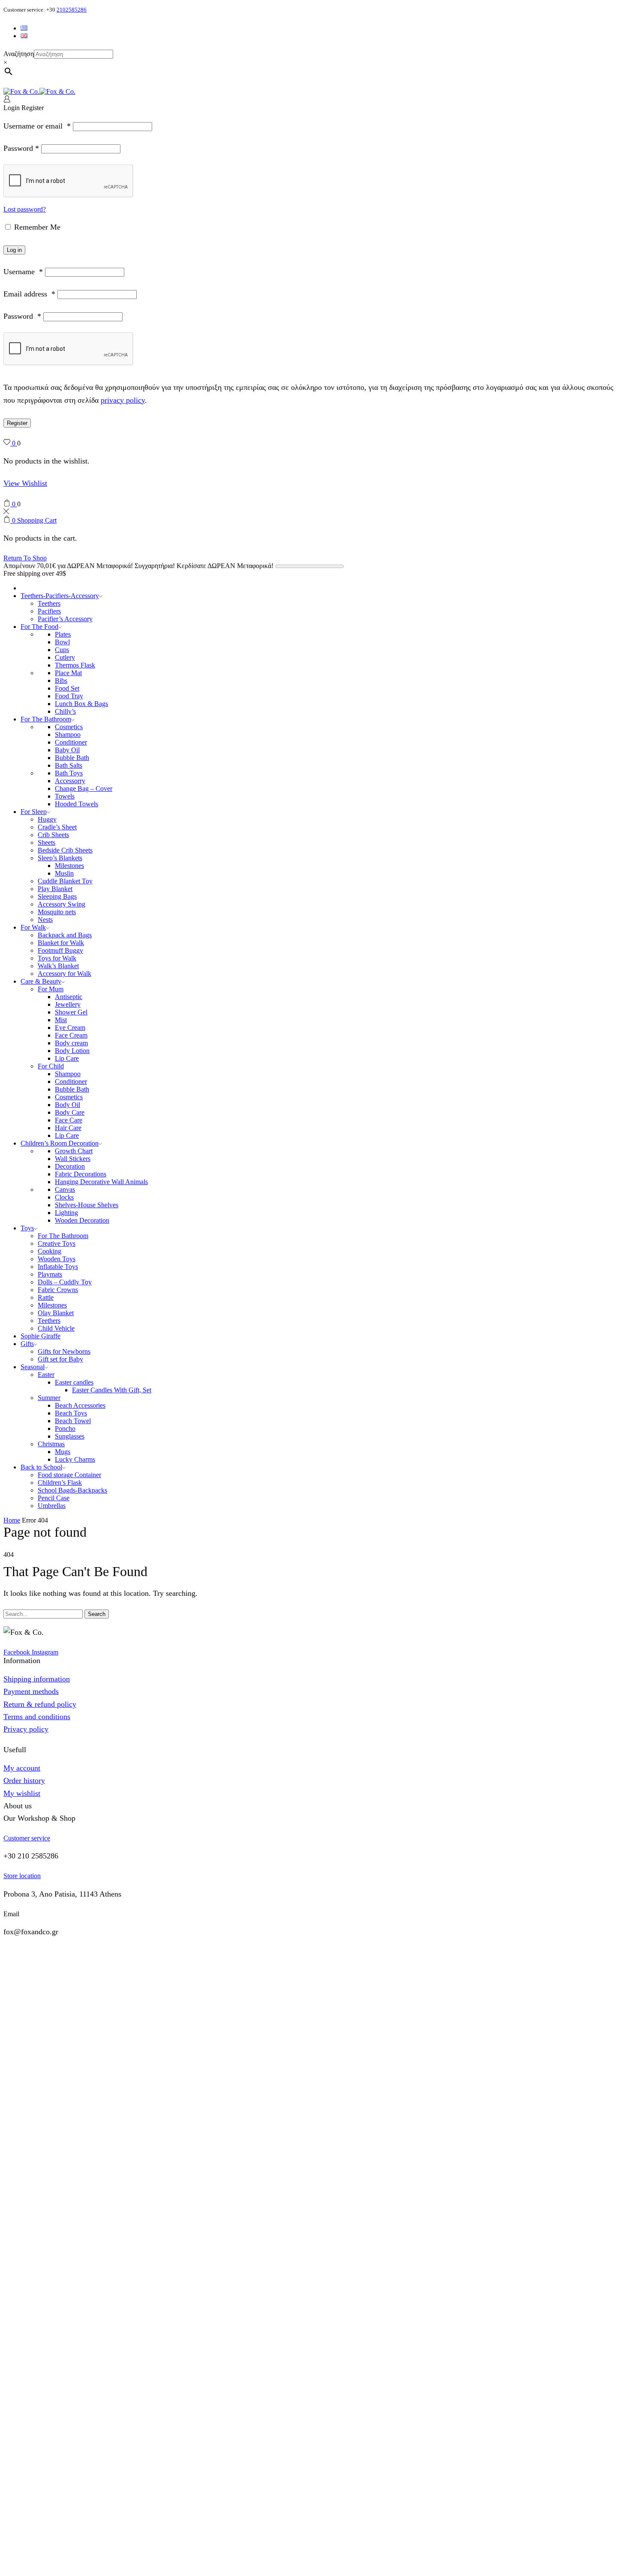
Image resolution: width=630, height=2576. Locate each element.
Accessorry (70, 781)
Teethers (49, 603)
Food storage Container (69, 1475)
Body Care (70, 1112)
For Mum (51, 989)
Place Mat (68, 673)
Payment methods (31, 1691)
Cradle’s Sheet (57, 827)
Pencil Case (54, 1498)
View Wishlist (25, 483)
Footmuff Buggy (60, 950)
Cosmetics (69, 727)
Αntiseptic (69, 997)
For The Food (39, 627)
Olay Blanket (56, 1313)
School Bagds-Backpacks (72, 1490)
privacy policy (123, 400)
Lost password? (25, 209)
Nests (45, 920)
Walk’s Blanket (58, 966)
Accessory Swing (61, 904)
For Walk (33, 927)
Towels (65, 796)
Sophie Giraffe (40, 1336)
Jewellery (68, 1004)
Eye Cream (70, 1028)
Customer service (27, 1838)
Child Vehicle (56, 1328)
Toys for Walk (57, 958)
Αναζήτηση (19, 54)
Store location (22, 1876)
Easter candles (74, 1382)
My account (22, 1768)
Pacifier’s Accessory (65, 619)
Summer (49, 1398)
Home (12, 1520)
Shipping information (37, 1679)
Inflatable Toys (58, 1267)
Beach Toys (71, 1413)
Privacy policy (26, 1729)
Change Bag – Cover (84, 788)
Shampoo (68, 735)
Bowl (62, 642)
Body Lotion (72, 1051)
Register (17, 423)
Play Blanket (55, 889)
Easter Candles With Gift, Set (112, 1390)
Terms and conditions (37, 1717)
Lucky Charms (75, 1459)
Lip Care (67, 1058)
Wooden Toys (57, 1259)
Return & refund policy (40, 1704)
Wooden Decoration (82, 1220)
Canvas (65, 1189)
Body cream (71, 1043)
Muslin (64, 873)
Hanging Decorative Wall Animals (101, 1182)
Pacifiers (49, 611)
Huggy (47, 819)
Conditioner (71, 742)
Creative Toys (57, 1243)
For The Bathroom (46, 719)
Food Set (67, 688)
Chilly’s (65, 711)
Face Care (69, 1120)
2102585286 (72, 10)
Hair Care (68, 1128)
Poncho (65, 1429)
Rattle (46, 1297)
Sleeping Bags (57, 896)
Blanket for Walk (61, 943)
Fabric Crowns (58, 1290)
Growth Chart (74, 1151)
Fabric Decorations (81, 1174)
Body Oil (67, 1105)
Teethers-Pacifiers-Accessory (60, 596)
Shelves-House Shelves (87, 1205)
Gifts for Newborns (64, 1351)
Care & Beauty (41, 981)
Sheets (46, 842)
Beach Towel (73, 1421)
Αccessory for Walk (64, 974)
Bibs (61, 681)
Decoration (70, 1166)
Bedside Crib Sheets (65, 850)
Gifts (27, 1344)
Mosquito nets (57, 912)
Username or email (37, 126)
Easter (46, 1375)
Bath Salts (69, 765)
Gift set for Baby (60, 1359)
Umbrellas (52, 1506)
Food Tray (69, 696)
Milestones (69, 866)
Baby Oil (67, 750)
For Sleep (34, 812)
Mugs (63, 1452)
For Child (51, 1066)
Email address (29, 294)
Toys (27, 1228)
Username (23, 272)
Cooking (49, 1251)
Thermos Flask (75, 665)
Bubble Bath (72, 758)
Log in (14, 250)
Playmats (50, 1274)
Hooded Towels (76, 804)
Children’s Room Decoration (60, 1143)
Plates (63, 634)
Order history (24, 1780)
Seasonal (33, 1367)
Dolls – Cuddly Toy (65, 1282)
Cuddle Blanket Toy (65, 881)
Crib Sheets (53, 835)
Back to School (41, 1467)
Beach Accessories (80, 1405)
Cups (62, 650)
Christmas (51, 1444)
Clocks (64, 1197)
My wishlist (22, 1793)
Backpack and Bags (65, 935)
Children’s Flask (60, 1482)
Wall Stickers (73, 1159)
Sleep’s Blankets (60, 858)
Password (21, 148)
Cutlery (65, 657)
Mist (61, 1020)
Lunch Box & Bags (81, 704)
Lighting (66, 1213)
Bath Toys (69, 773)
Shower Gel (71, 1012)
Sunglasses (70, 1436)
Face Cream (71, 1035)
